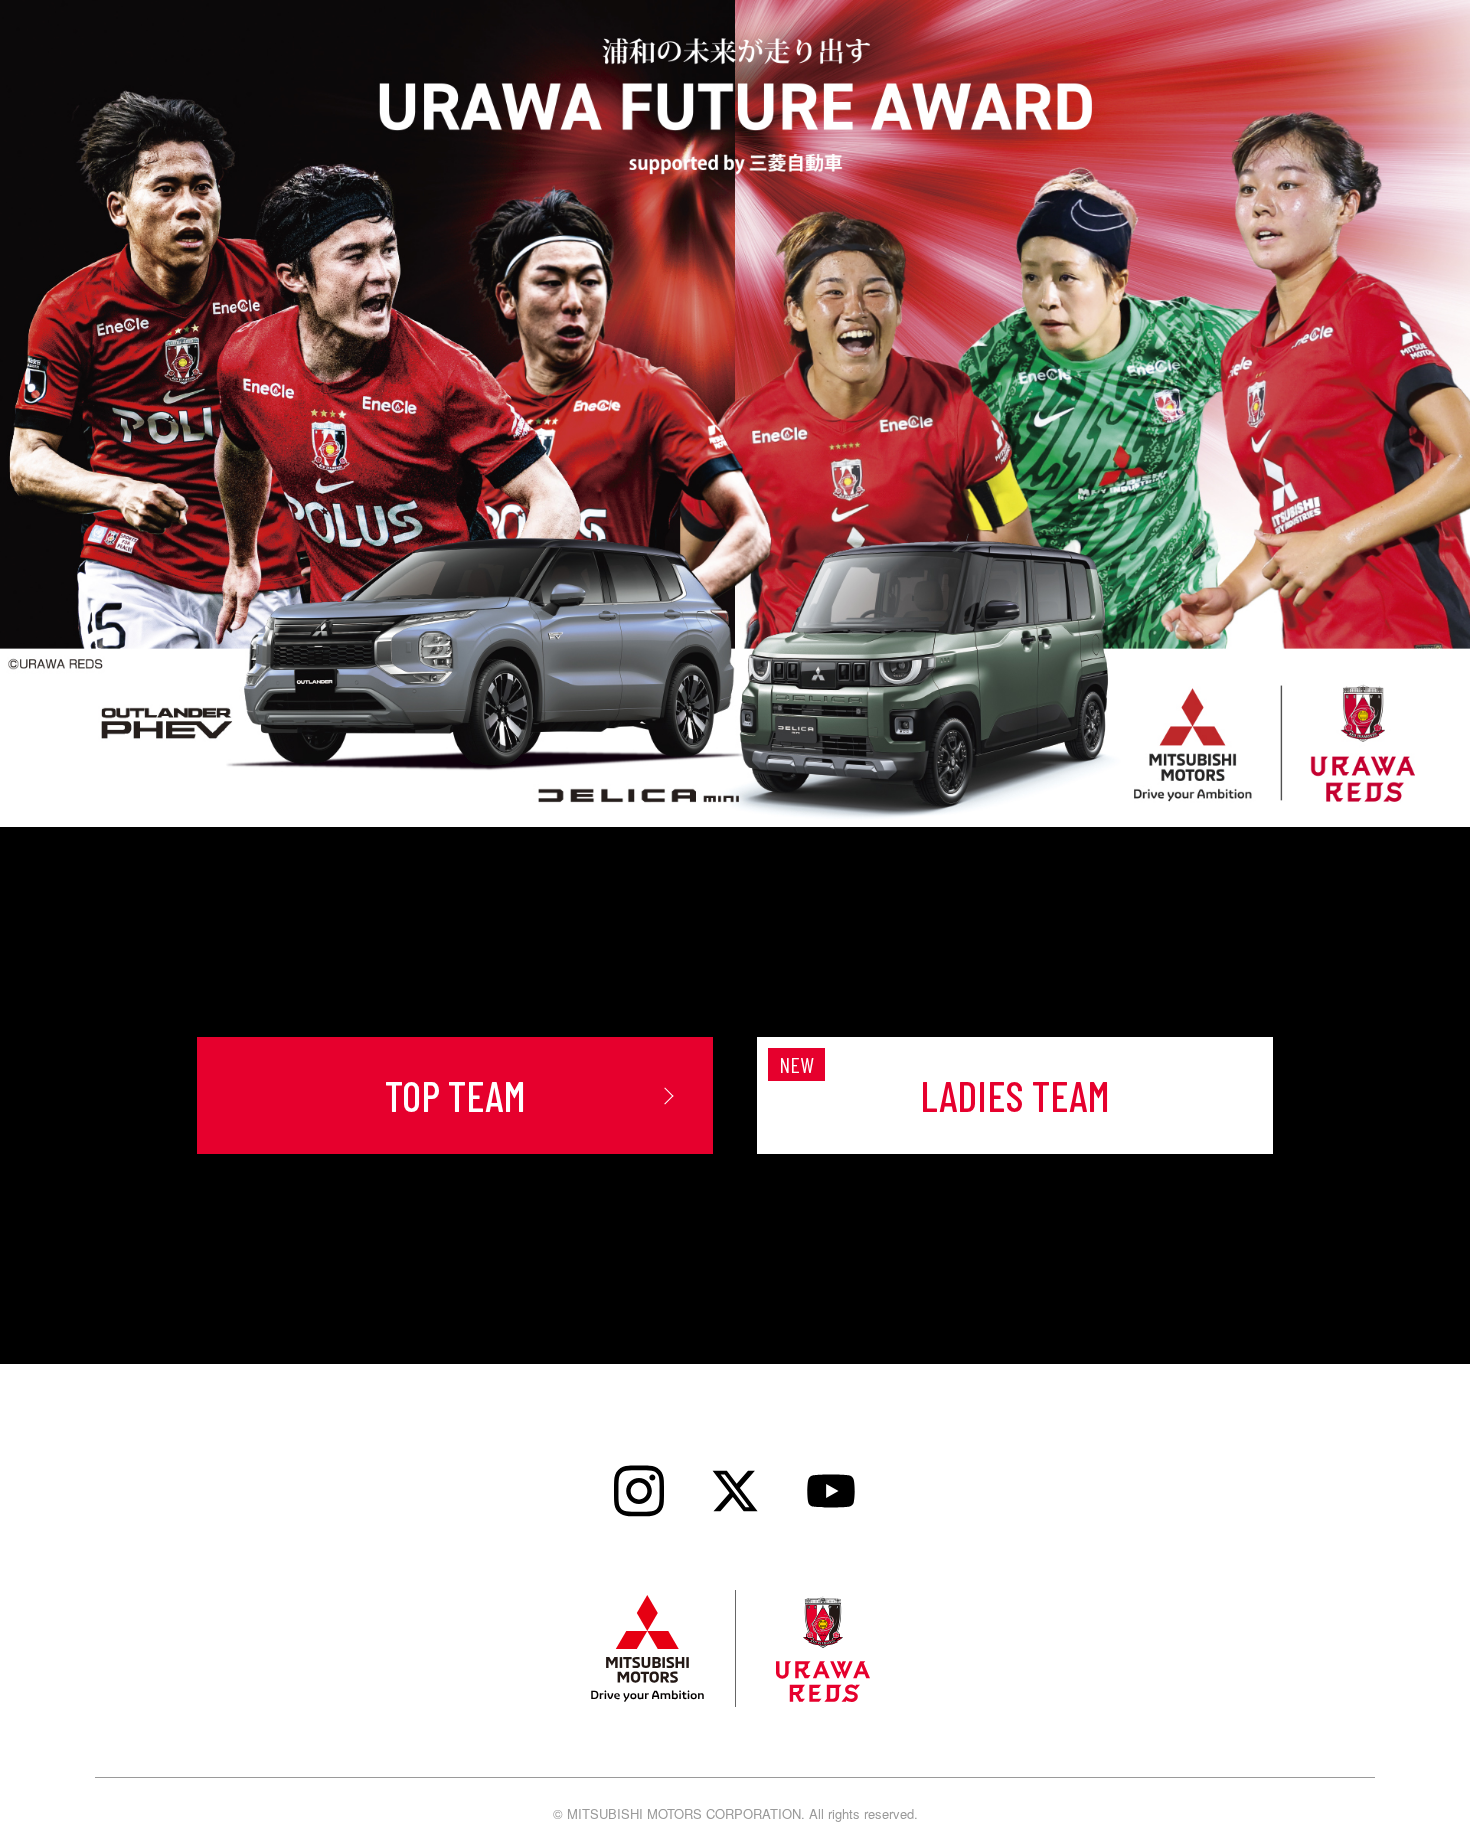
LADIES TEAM (1015, 1095)
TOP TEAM (455, 1095)
